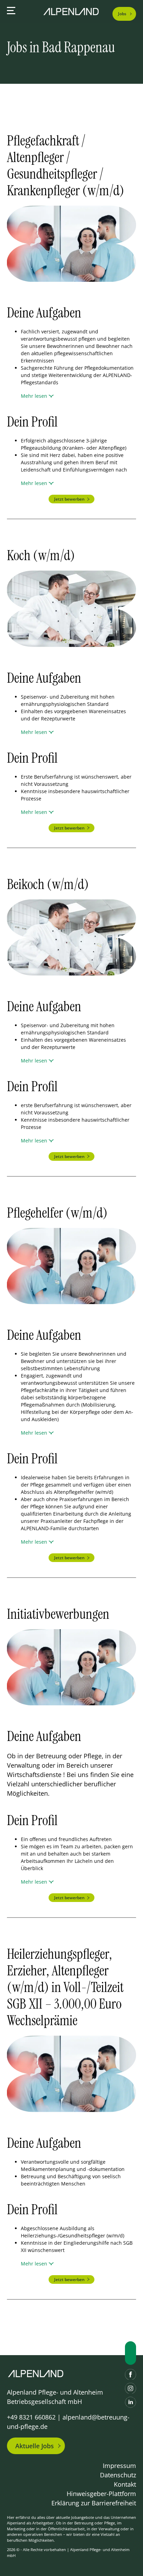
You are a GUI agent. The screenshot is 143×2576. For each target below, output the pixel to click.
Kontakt (125, 2484)
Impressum (119, 2466)
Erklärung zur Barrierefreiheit (94, 2503)
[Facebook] (131, 2375)
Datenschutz (118, 2475)
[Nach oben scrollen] (131, 2353)
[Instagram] (131, 2388)
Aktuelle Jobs (35, 2446)
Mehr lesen (34, 396)
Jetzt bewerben (69, 499)
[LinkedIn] (131, 2402)
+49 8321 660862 (31, 2417)
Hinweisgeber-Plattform (101, 2494)
